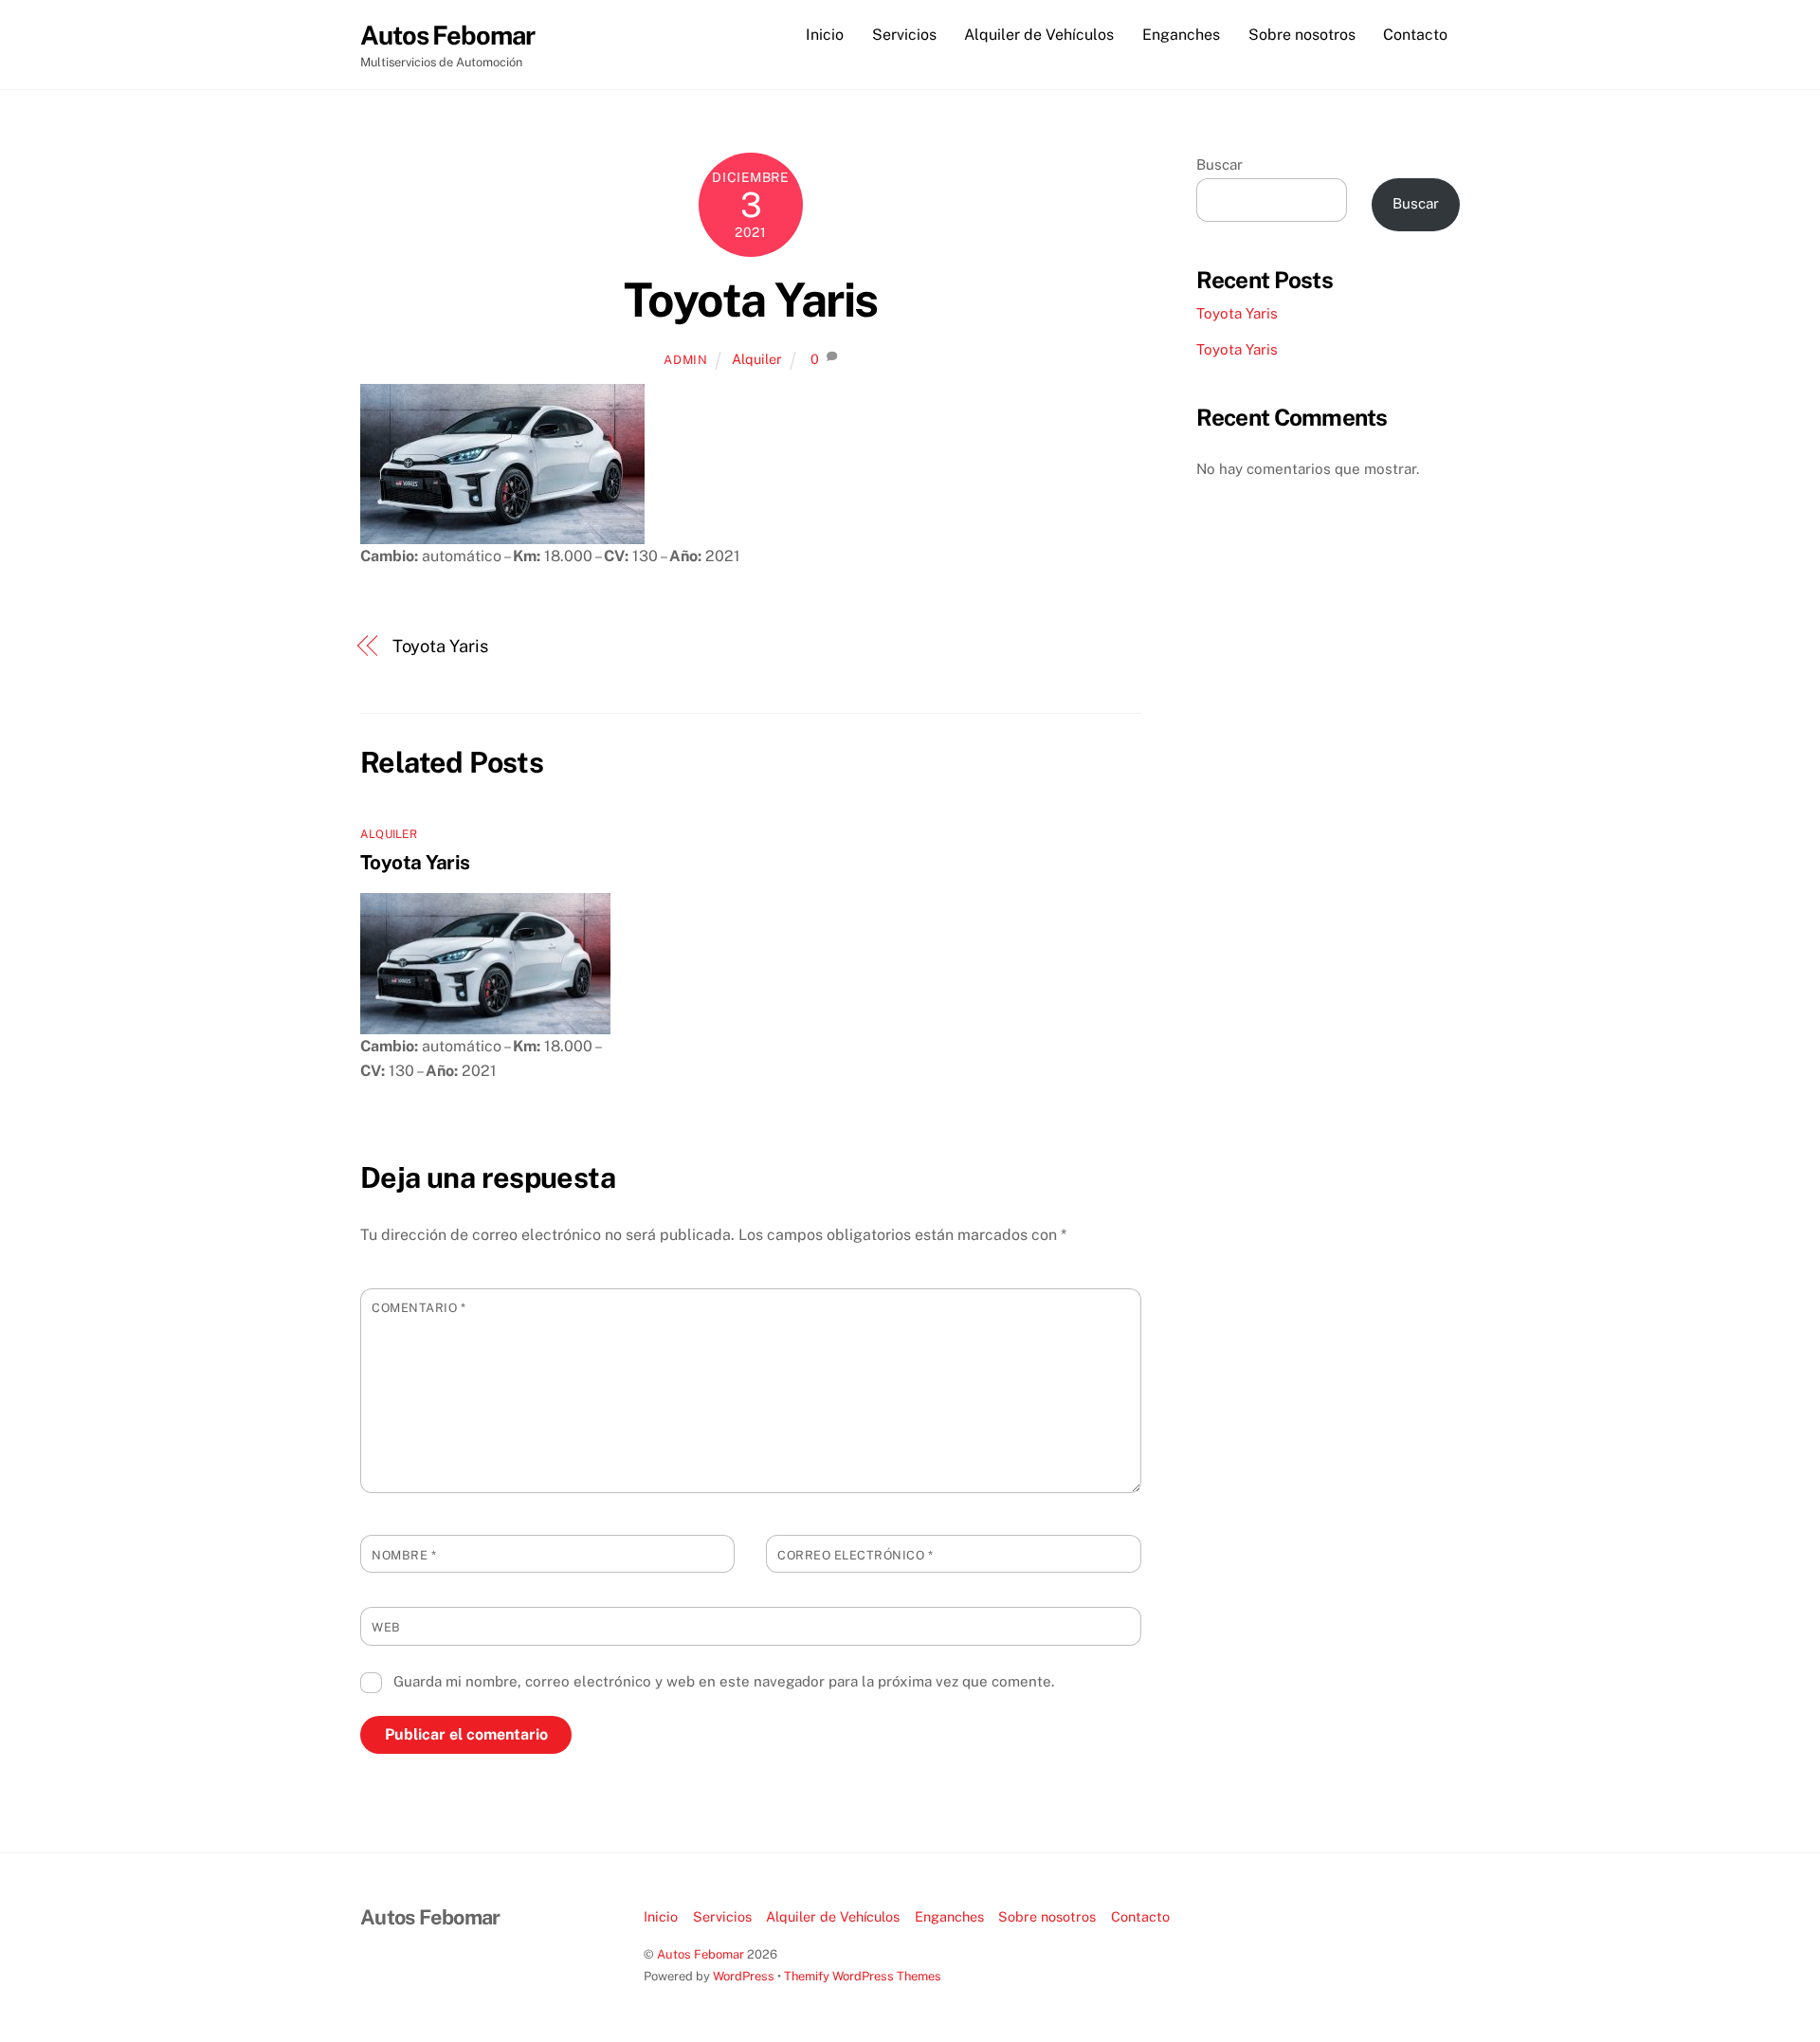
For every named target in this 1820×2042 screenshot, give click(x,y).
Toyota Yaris (751, 300)
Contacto (1415, 35)
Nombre (404, 1555)
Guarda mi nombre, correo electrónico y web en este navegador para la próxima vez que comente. (724, 1681)
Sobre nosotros (1302, 35)
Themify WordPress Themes (863, 1976)
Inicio (825, 35)
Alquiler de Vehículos (1039, 35)
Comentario (419, 1308)
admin (685, 360)
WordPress (744, 1976)
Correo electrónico (855, 1555)
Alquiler (757, 359)
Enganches (1181, 35)
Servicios (904, 35)
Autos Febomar (701, 1954)
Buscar (1219, 164)
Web (386, 1627)
